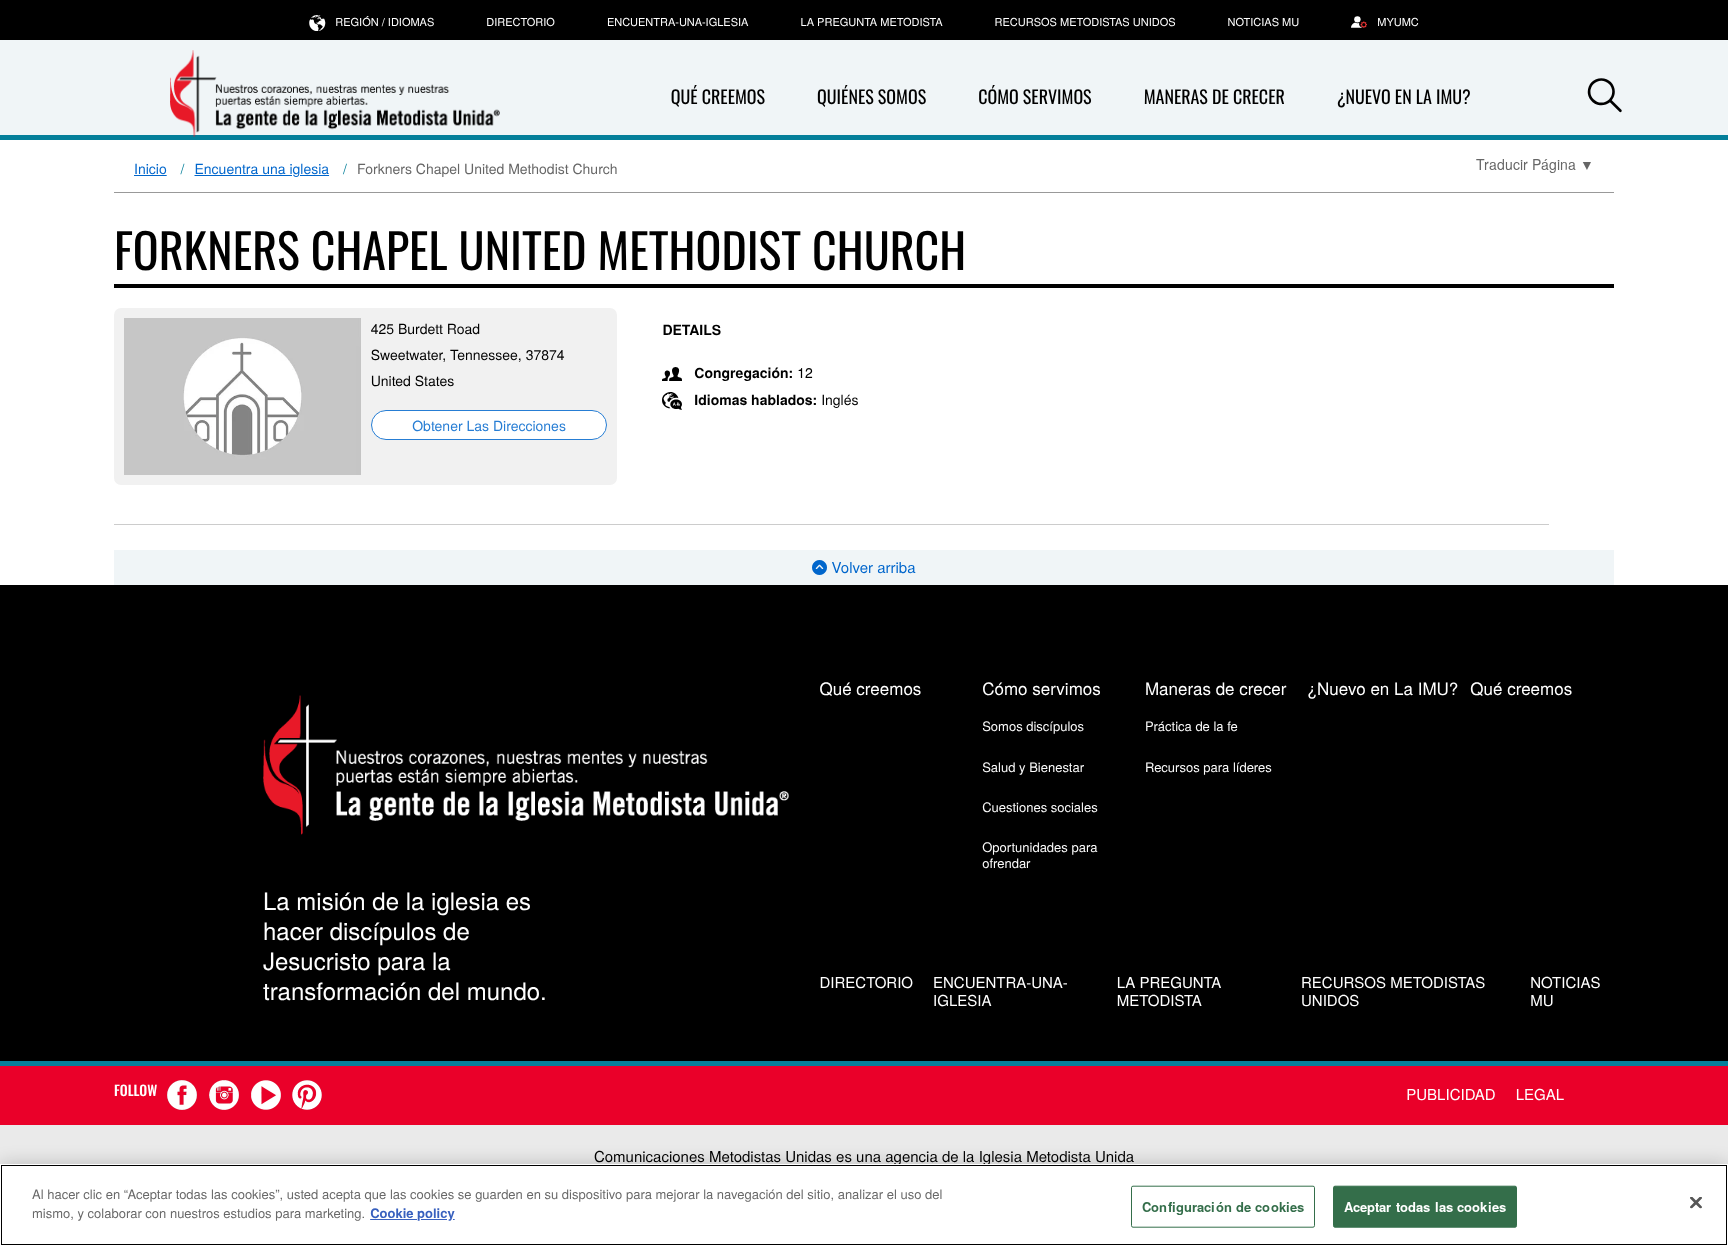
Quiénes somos (871, 97)
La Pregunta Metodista (871, 22)
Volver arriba (871, 567)
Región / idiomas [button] (384, 22)
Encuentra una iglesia (262, 168)
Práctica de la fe (1191, 725)
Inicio (150, 168)
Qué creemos (718, 97)
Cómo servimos (1034, 97)
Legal (1540, 1094)
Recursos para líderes (1208, 766)
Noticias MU (1264, 22)
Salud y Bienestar (1033, 766)
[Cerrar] (1696, 1202)
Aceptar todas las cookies (1425, 1206)
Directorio (520, 22)
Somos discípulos (1033, 725)
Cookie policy (412, 1212)
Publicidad (1450, 1094)
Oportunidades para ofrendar (1039, 854)
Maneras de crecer (1214, 97)
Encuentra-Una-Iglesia (678, 22)
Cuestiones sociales (1040, 806)
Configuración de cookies (1223, 1206)
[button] (1605, 98)
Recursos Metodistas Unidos (1085, 22)
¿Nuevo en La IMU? (1404, 97)
